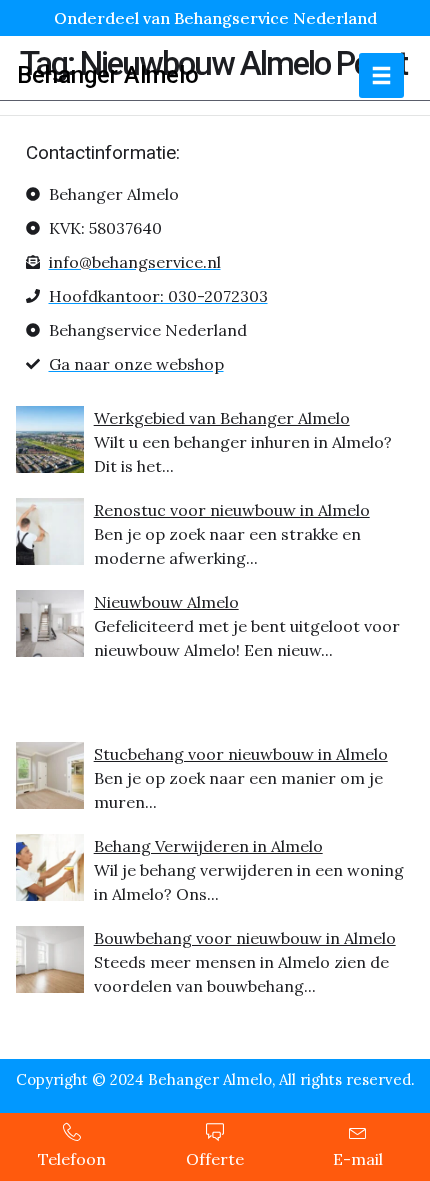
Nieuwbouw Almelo (166, 602)
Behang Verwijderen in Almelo (208, 846)
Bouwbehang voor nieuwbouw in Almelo (245, 938)
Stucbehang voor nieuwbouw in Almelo (241, 754)
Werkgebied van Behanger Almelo (222, 418)
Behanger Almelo (108, 75)
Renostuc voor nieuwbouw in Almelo (232, 510)
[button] (381, 75)
